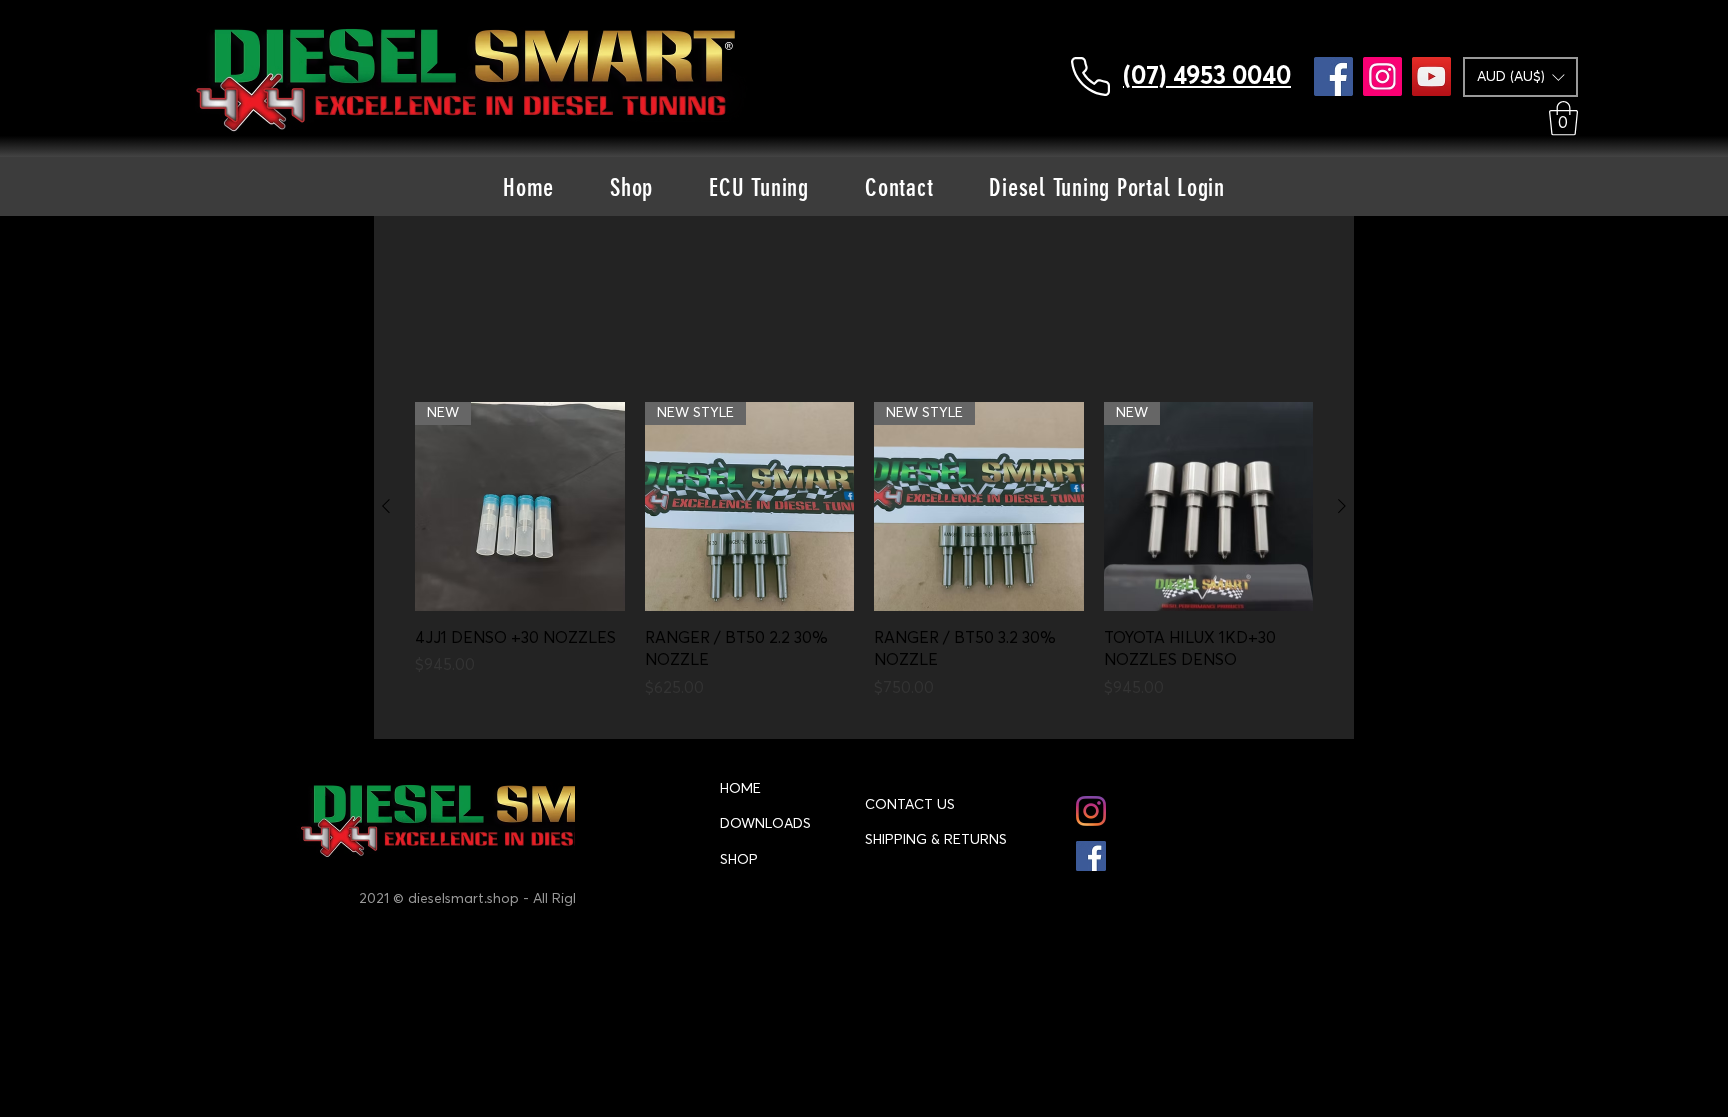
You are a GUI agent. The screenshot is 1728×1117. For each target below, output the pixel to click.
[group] (864, 562)
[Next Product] (1342, 506)
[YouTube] (1431, 76)
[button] (1520, 77)
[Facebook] (1333, 76)
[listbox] (1520, 77)
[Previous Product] (386, 506)
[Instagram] (1382, 76)
